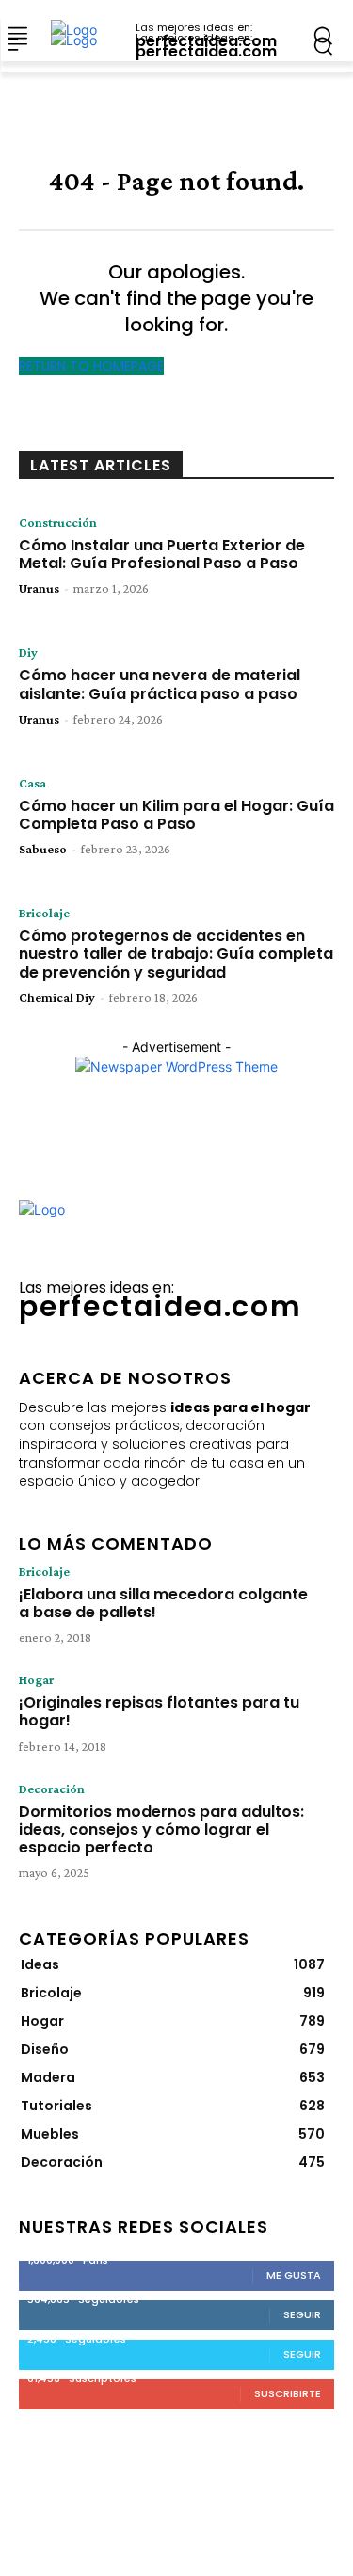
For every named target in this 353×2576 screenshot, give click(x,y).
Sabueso (43, 849)
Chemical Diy (57, 997)
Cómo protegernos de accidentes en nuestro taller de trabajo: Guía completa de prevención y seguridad (176, 954)
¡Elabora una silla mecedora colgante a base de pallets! (163, 1603)
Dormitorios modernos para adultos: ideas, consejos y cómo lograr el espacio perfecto (161, 1829)
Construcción (58, 522)
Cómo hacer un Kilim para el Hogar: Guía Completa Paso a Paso (176, 815)
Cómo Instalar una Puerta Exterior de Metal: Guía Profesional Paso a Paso (162, 554)
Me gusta (294, 2275)
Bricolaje (44, 913)
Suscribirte (288, 2393)
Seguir (302, 2314)
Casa (32, 783)
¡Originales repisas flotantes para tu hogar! (159, 1711)
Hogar (36, 1679)
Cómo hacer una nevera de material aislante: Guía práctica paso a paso (160, 684)
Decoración (52, 1789)
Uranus (39, 588)
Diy (28, 652)
